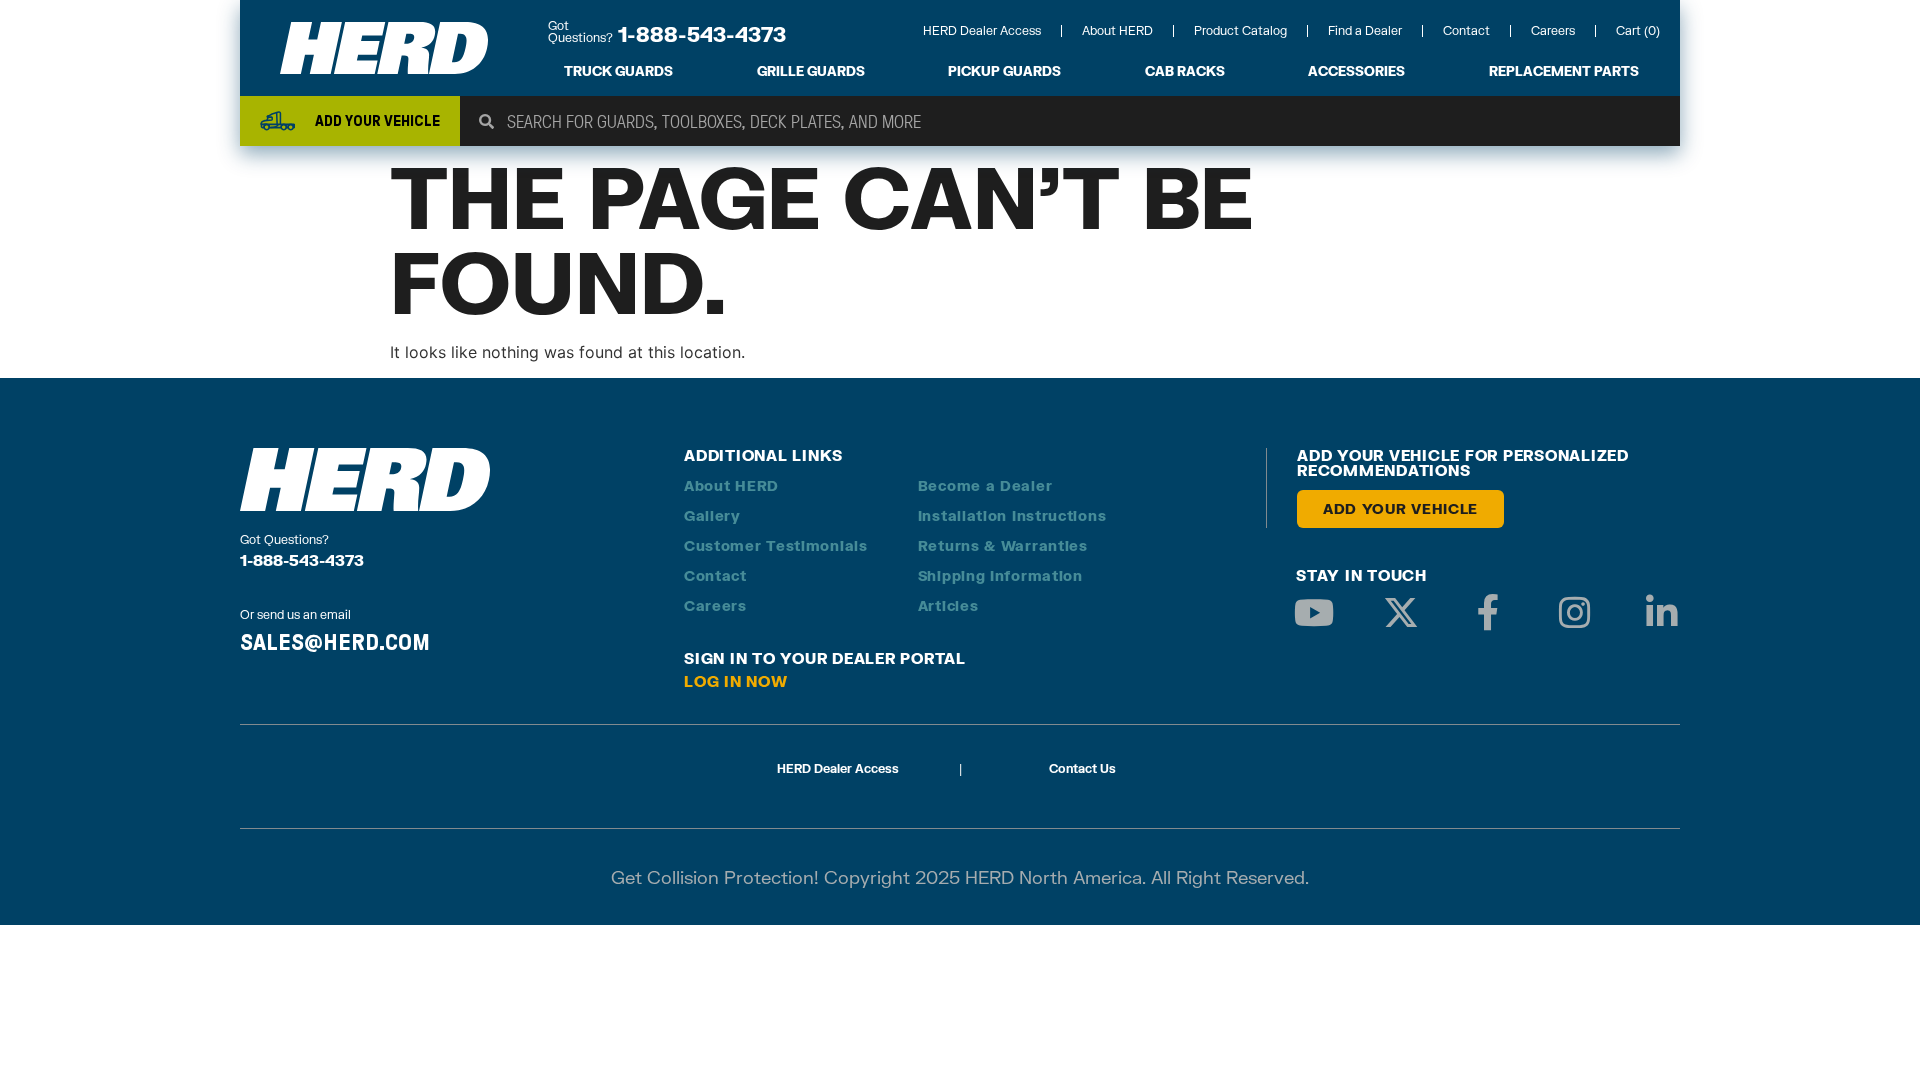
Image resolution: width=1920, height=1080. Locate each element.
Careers (1553, 30)
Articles (948, 605)
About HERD (1117, 30)
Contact (1466, 30)
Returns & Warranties (1003, 545)
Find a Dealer (1365, 30)
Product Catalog (1240, 30)
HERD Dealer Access (982, 30)
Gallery (712, 515)
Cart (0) (1638, 30)
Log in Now (736, 681)
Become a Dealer (985, 485)
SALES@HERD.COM (335, 642)
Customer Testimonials (776, 545)
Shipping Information (1000, 575)
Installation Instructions (1012, 515)
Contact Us (1082, 768)
